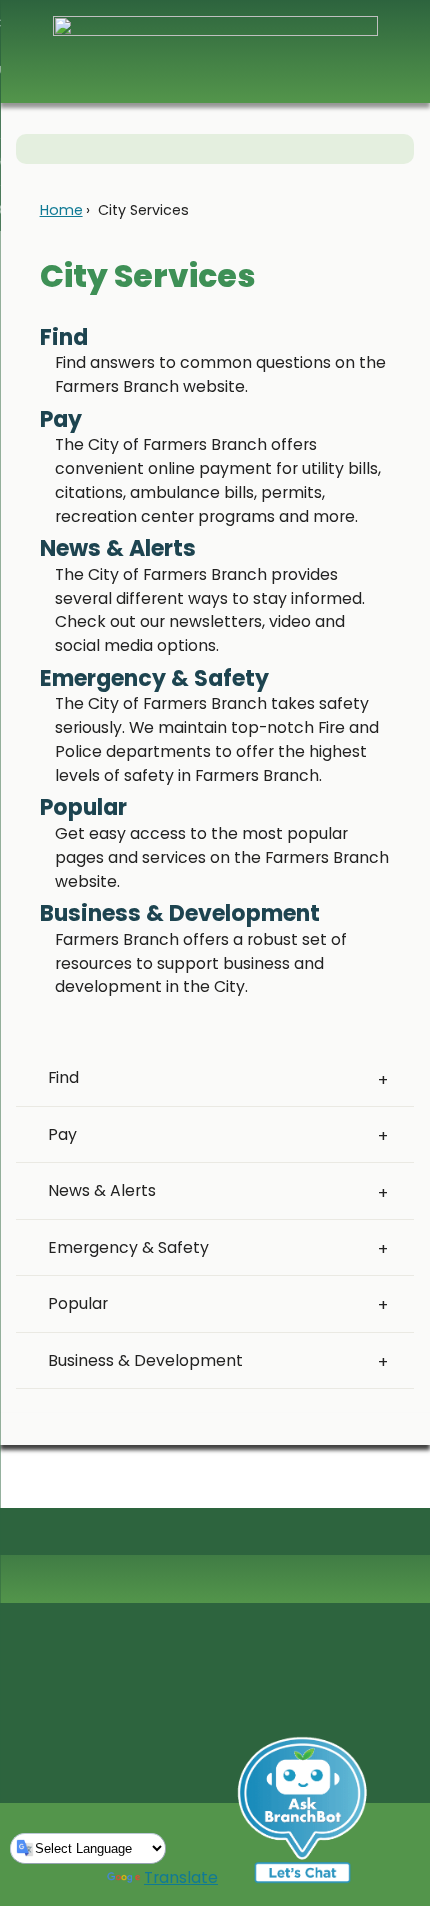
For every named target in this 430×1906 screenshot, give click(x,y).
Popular (78, 1303)
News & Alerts (102, 1190)
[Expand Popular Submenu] (382, 1304)
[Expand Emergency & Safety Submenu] (382, 1248)
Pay (62, 1134)
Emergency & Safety (128, 1247)
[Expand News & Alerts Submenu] (382, 1191)
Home (61, 210)
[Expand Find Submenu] (382, 1079)
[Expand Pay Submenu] (382, 1135)
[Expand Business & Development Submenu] (382, 1361)
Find (63, 1077)
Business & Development (145, 1360)
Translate (181, 1877)
